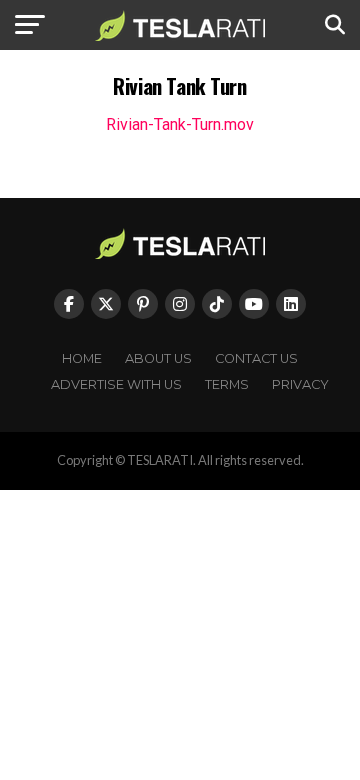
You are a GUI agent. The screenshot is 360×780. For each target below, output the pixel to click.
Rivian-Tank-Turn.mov (180, 124)
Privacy (300, 384)
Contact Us (256, 358)
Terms (227, 384)
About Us (158, 358)
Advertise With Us (116, 384)
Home (82, 358)
